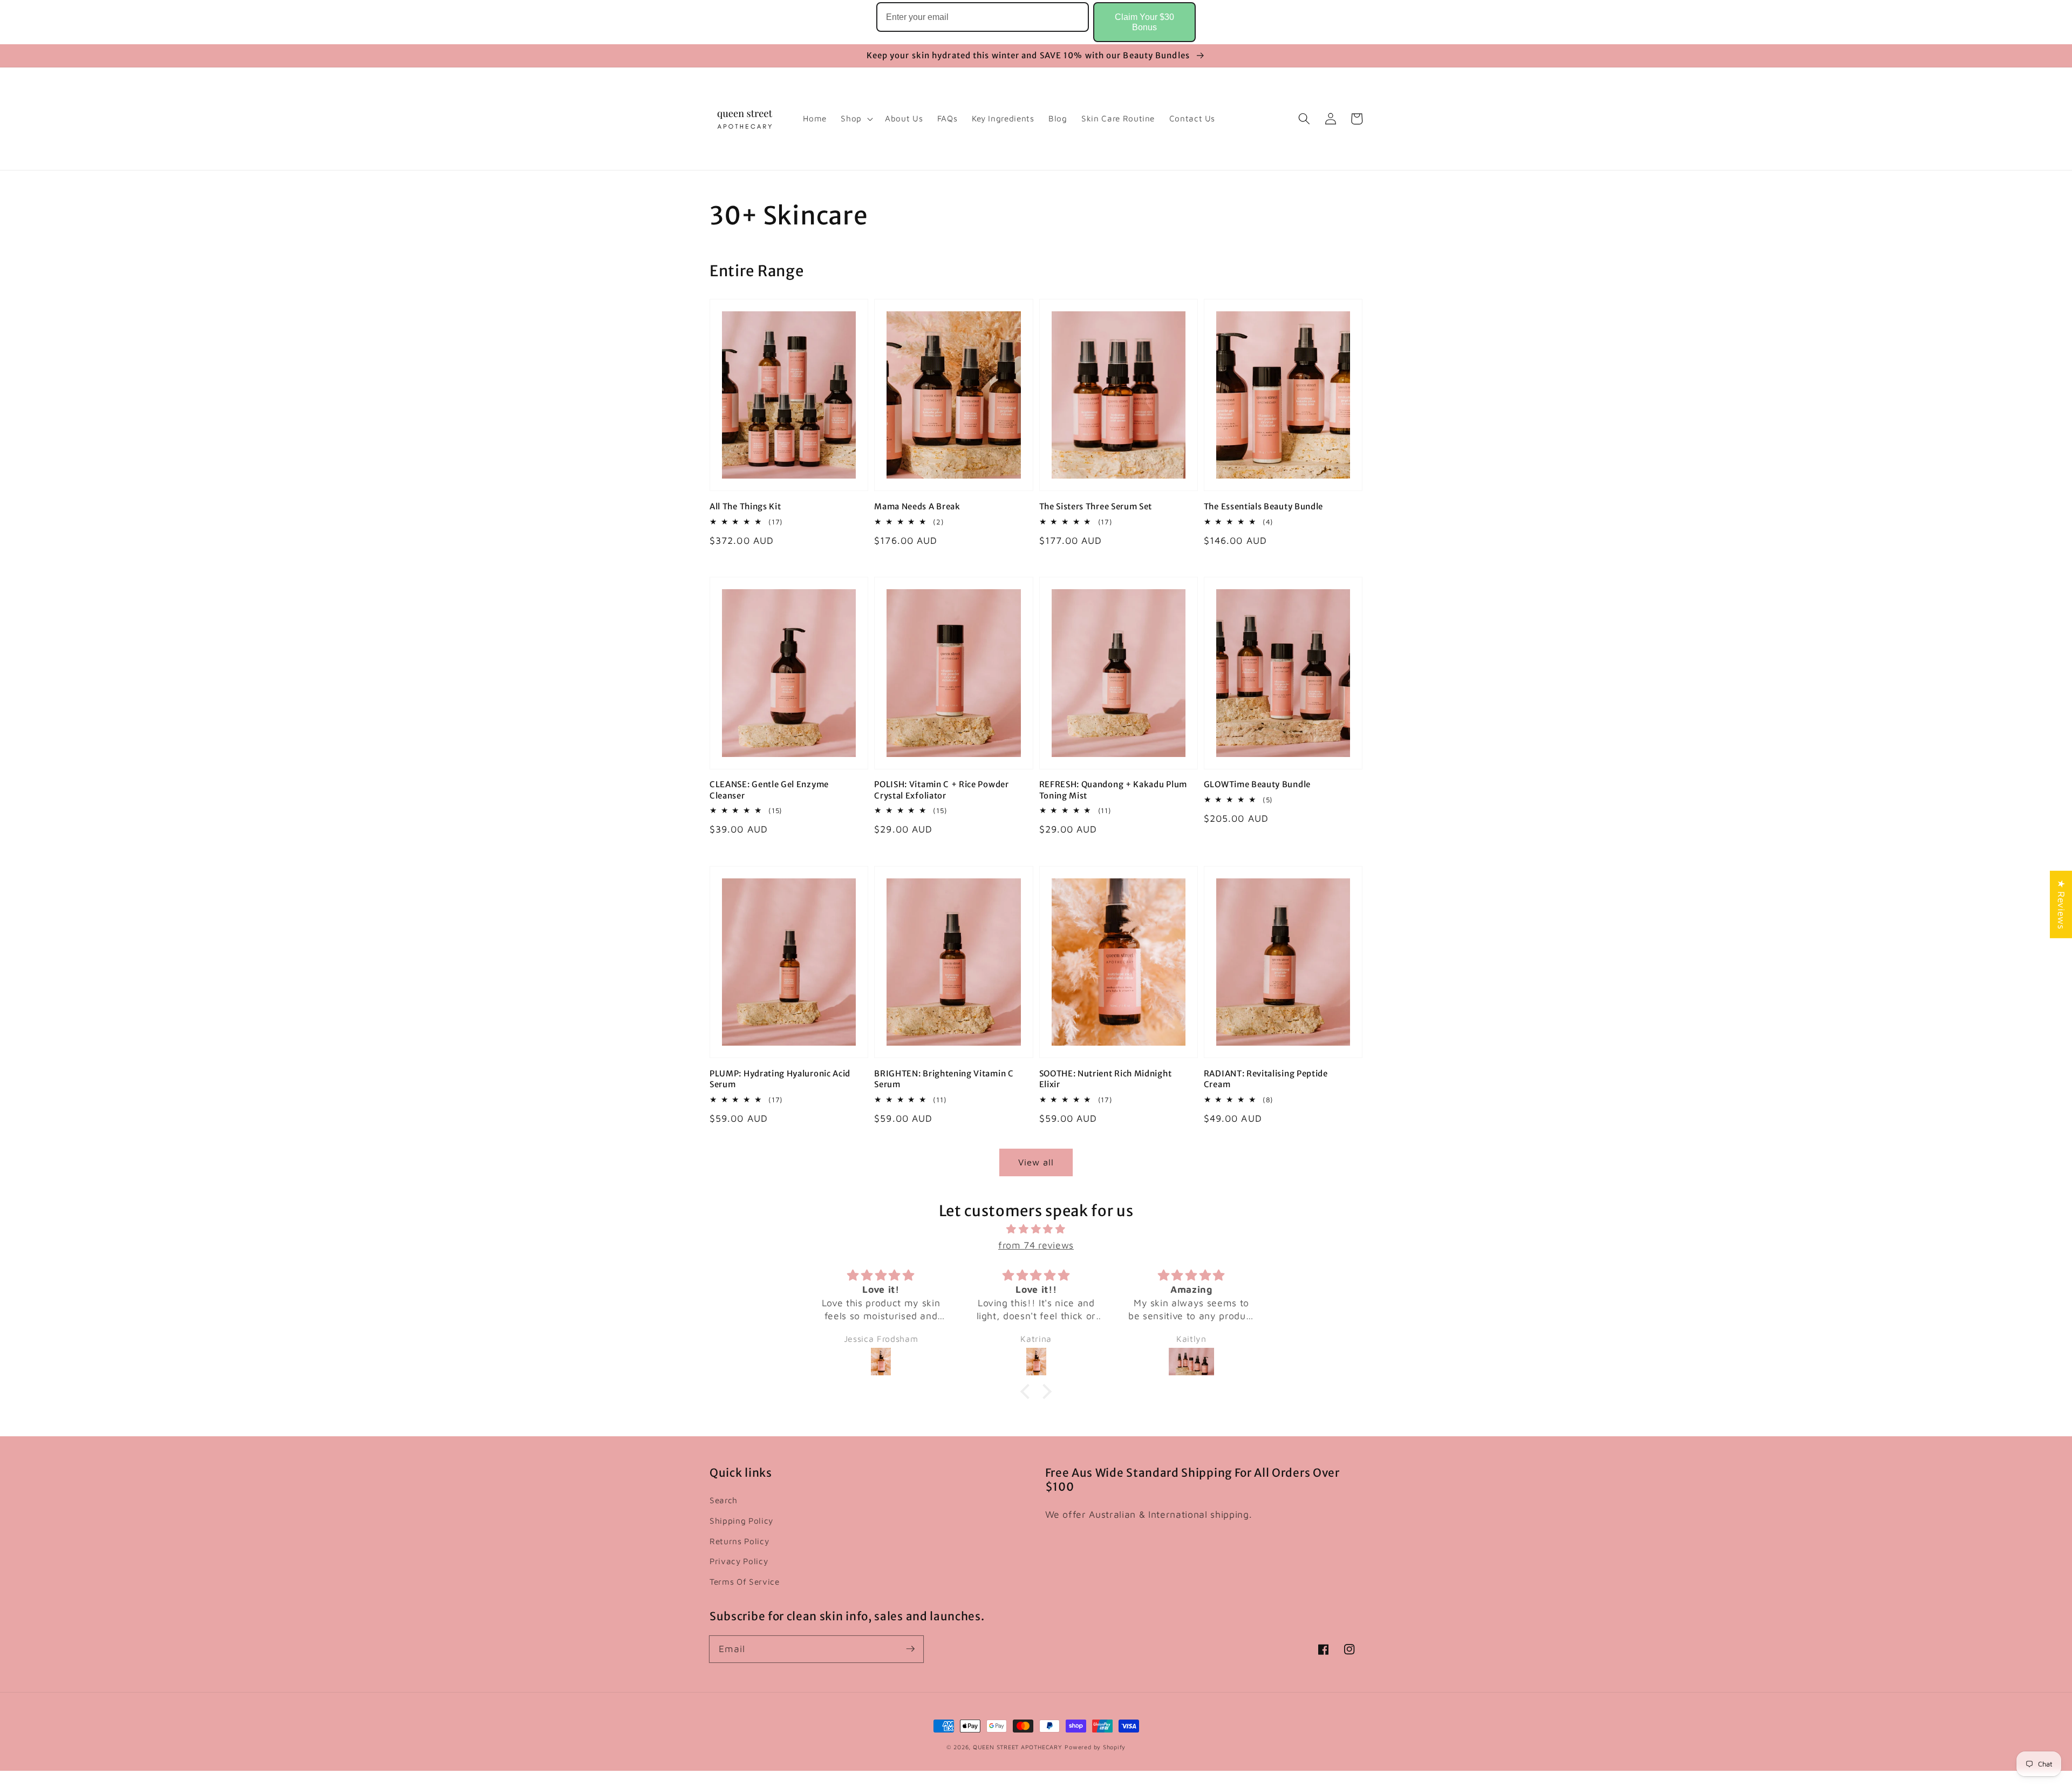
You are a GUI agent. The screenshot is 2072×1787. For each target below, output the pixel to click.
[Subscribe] (910, 1649)
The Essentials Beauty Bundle (1263, 506)
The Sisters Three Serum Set (1096, 506)
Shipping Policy (741, 1520)
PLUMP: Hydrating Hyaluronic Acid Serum (780, 1079)
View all (1036, 1162)
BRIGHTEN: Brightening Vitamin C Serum (944, 1079)
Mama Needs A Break (917, 506)
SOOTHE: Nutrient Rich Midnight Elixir (1106, 1079)
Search (724, 1500)
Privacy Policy (739, 1561)
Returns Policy (739, 1541)
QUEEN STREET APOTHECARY (1018, 1747)
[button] (1304, 119)
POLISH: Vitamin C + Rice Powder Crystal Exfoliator (941, 790)
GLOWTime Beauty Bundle (1257, 784)
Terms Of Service (745, 1581)
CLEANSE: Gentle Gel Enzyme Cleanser (769, 790)
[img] (1036, 1229)
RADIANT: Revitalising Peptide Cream (1266, 1079)
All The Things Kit (745, 506)
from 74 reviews (1036, 1245)
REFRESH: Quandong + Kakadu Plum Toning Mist (1113, 790)
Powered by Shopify (1095, 1747)
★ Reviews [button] (2061, 905)
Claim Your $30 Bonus (1144, 22)
